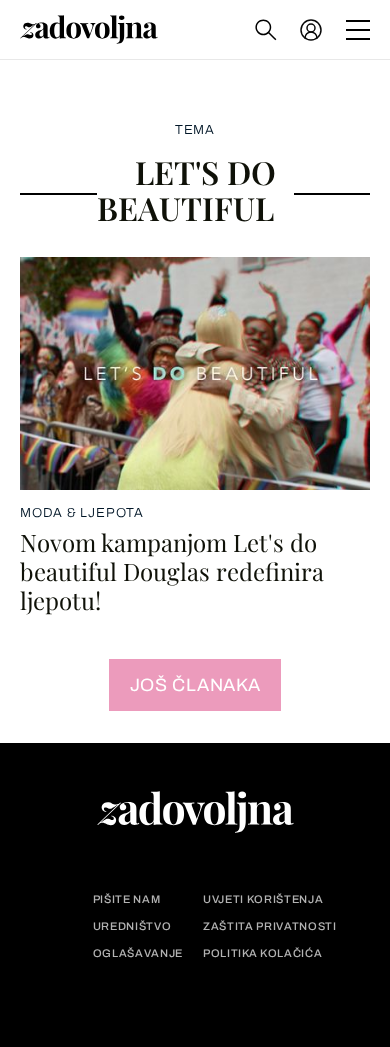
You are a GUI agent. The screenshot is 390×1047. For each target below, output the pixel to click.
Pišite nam (127, 899)
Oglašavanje (138, 953)
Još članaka (195, 685)
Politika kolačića (262, 953)
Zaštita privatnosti (270, 926)
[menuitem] (311, 30)
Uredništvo (132, 926)
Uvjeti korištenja (263, 899)
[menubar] (313, 30)
